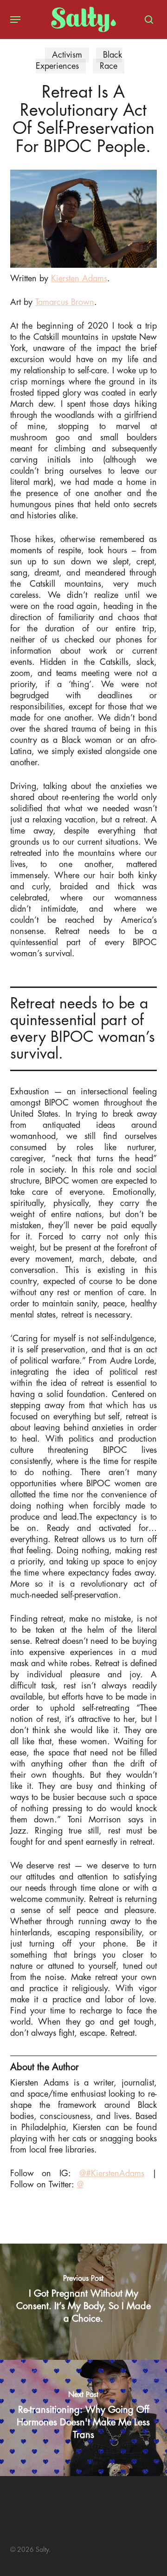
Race (109, 66)
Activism (67, 55)
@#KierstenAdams (112, 2173)
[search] (147, 20)
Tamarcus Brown (65, 302)
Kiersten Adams (79, 278)
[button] (15, 20)
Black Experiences (79, 60)
